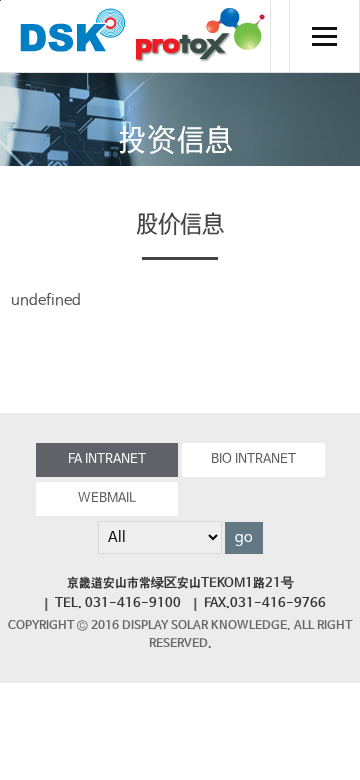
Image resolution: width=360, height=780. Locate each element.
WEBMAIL (107, 498)
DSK (73, 36)
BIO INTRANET (253, 459)
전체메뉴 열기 (324, 36)
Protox (200, 36)
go (244, 538)
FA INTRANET (107, 459)
